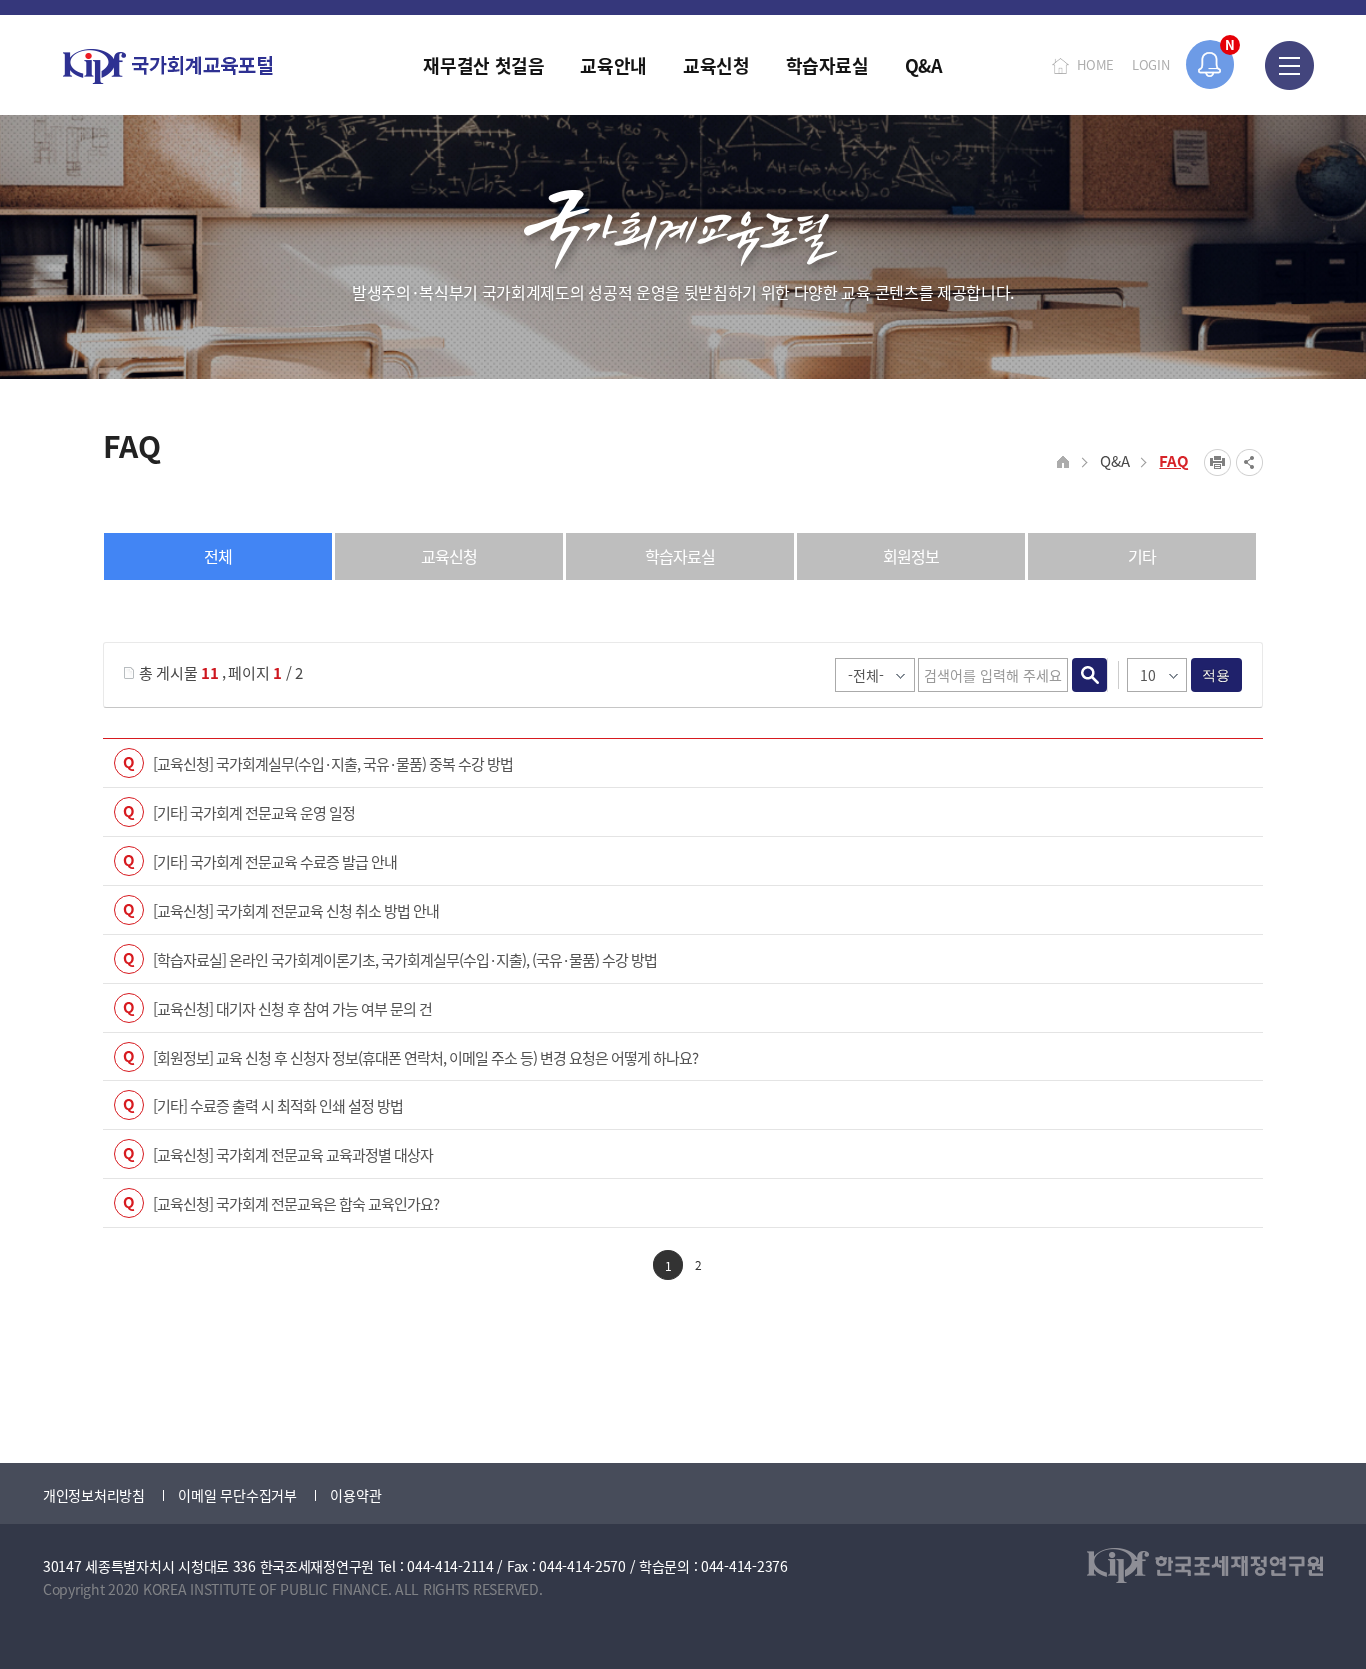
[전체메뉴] (1289, 65)
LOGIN (1151, 64)
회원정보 (911, 556)
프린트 (1217, 462)
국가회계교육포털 (168, 66)
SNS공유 (1249, 462)
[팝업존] (1210, 64)
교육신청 (449, 556)
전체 (218, 556)
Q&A (1114, 460)
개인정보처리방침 (94, 1495)
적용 (1216, 675)
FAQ (1174, 460)
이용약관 (355, 1495)
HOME (1095, 64)
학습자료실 (680, 556)
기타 (1142, 556)
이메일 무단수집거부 (237, 1495)
